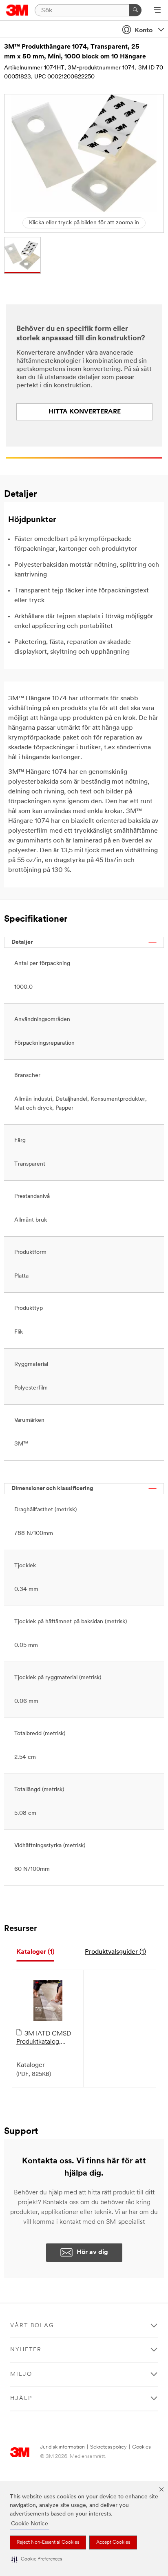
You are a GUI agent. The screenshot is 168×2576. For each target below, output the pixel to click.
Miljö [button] (21, 2374)
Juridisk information (62, 2447)
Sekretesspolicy (108, 2447)
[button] (37, 2559)
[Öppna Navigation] (157, 11)
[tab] (35, 1952)
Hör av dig (92, 2252)
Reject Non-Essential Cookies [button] (48, 2542)
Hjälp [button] (21, 2398)
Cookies (141, 2447)
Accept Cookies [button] (113, 2542)
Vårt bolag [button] (32, 2326)
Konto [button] (144, 31)
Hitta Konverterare (85, 412)
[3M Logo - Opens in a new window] (17, 10)
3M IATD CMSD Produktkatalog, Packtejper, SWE (44, 2038)
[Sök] (135, 10)
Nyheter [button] (26, 2350)
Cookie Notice (30, 2524)
